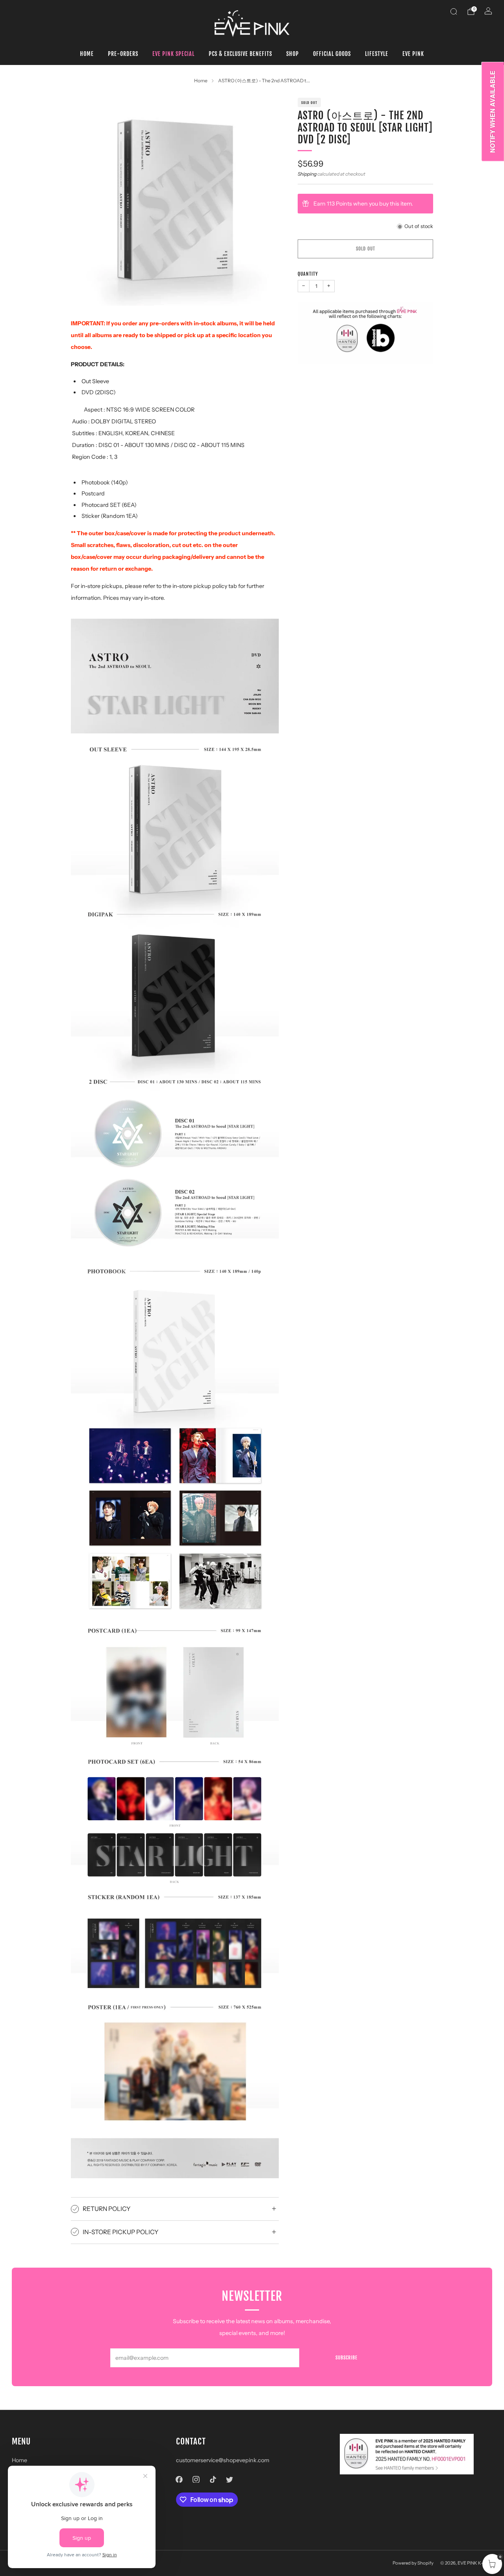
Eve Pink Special (173, 54)
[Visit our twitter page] (230, 2479)
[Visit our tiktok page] (213, 2479)
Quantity (308, 274)
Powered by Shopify (413, 2563)
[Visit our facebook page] (179, 2479)
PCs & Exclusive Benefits (240, 54)
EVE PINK (413, 54)
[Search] (454, 11)
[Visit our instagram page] (196, 2479)
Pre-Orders (123, 54)
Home (87, 54)
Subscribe (346, 2358)
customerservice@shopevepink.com (223, 2460)
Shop (293, 54)
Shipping (307, 174)
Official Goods (332, 54)
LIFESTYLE (377, 54)
